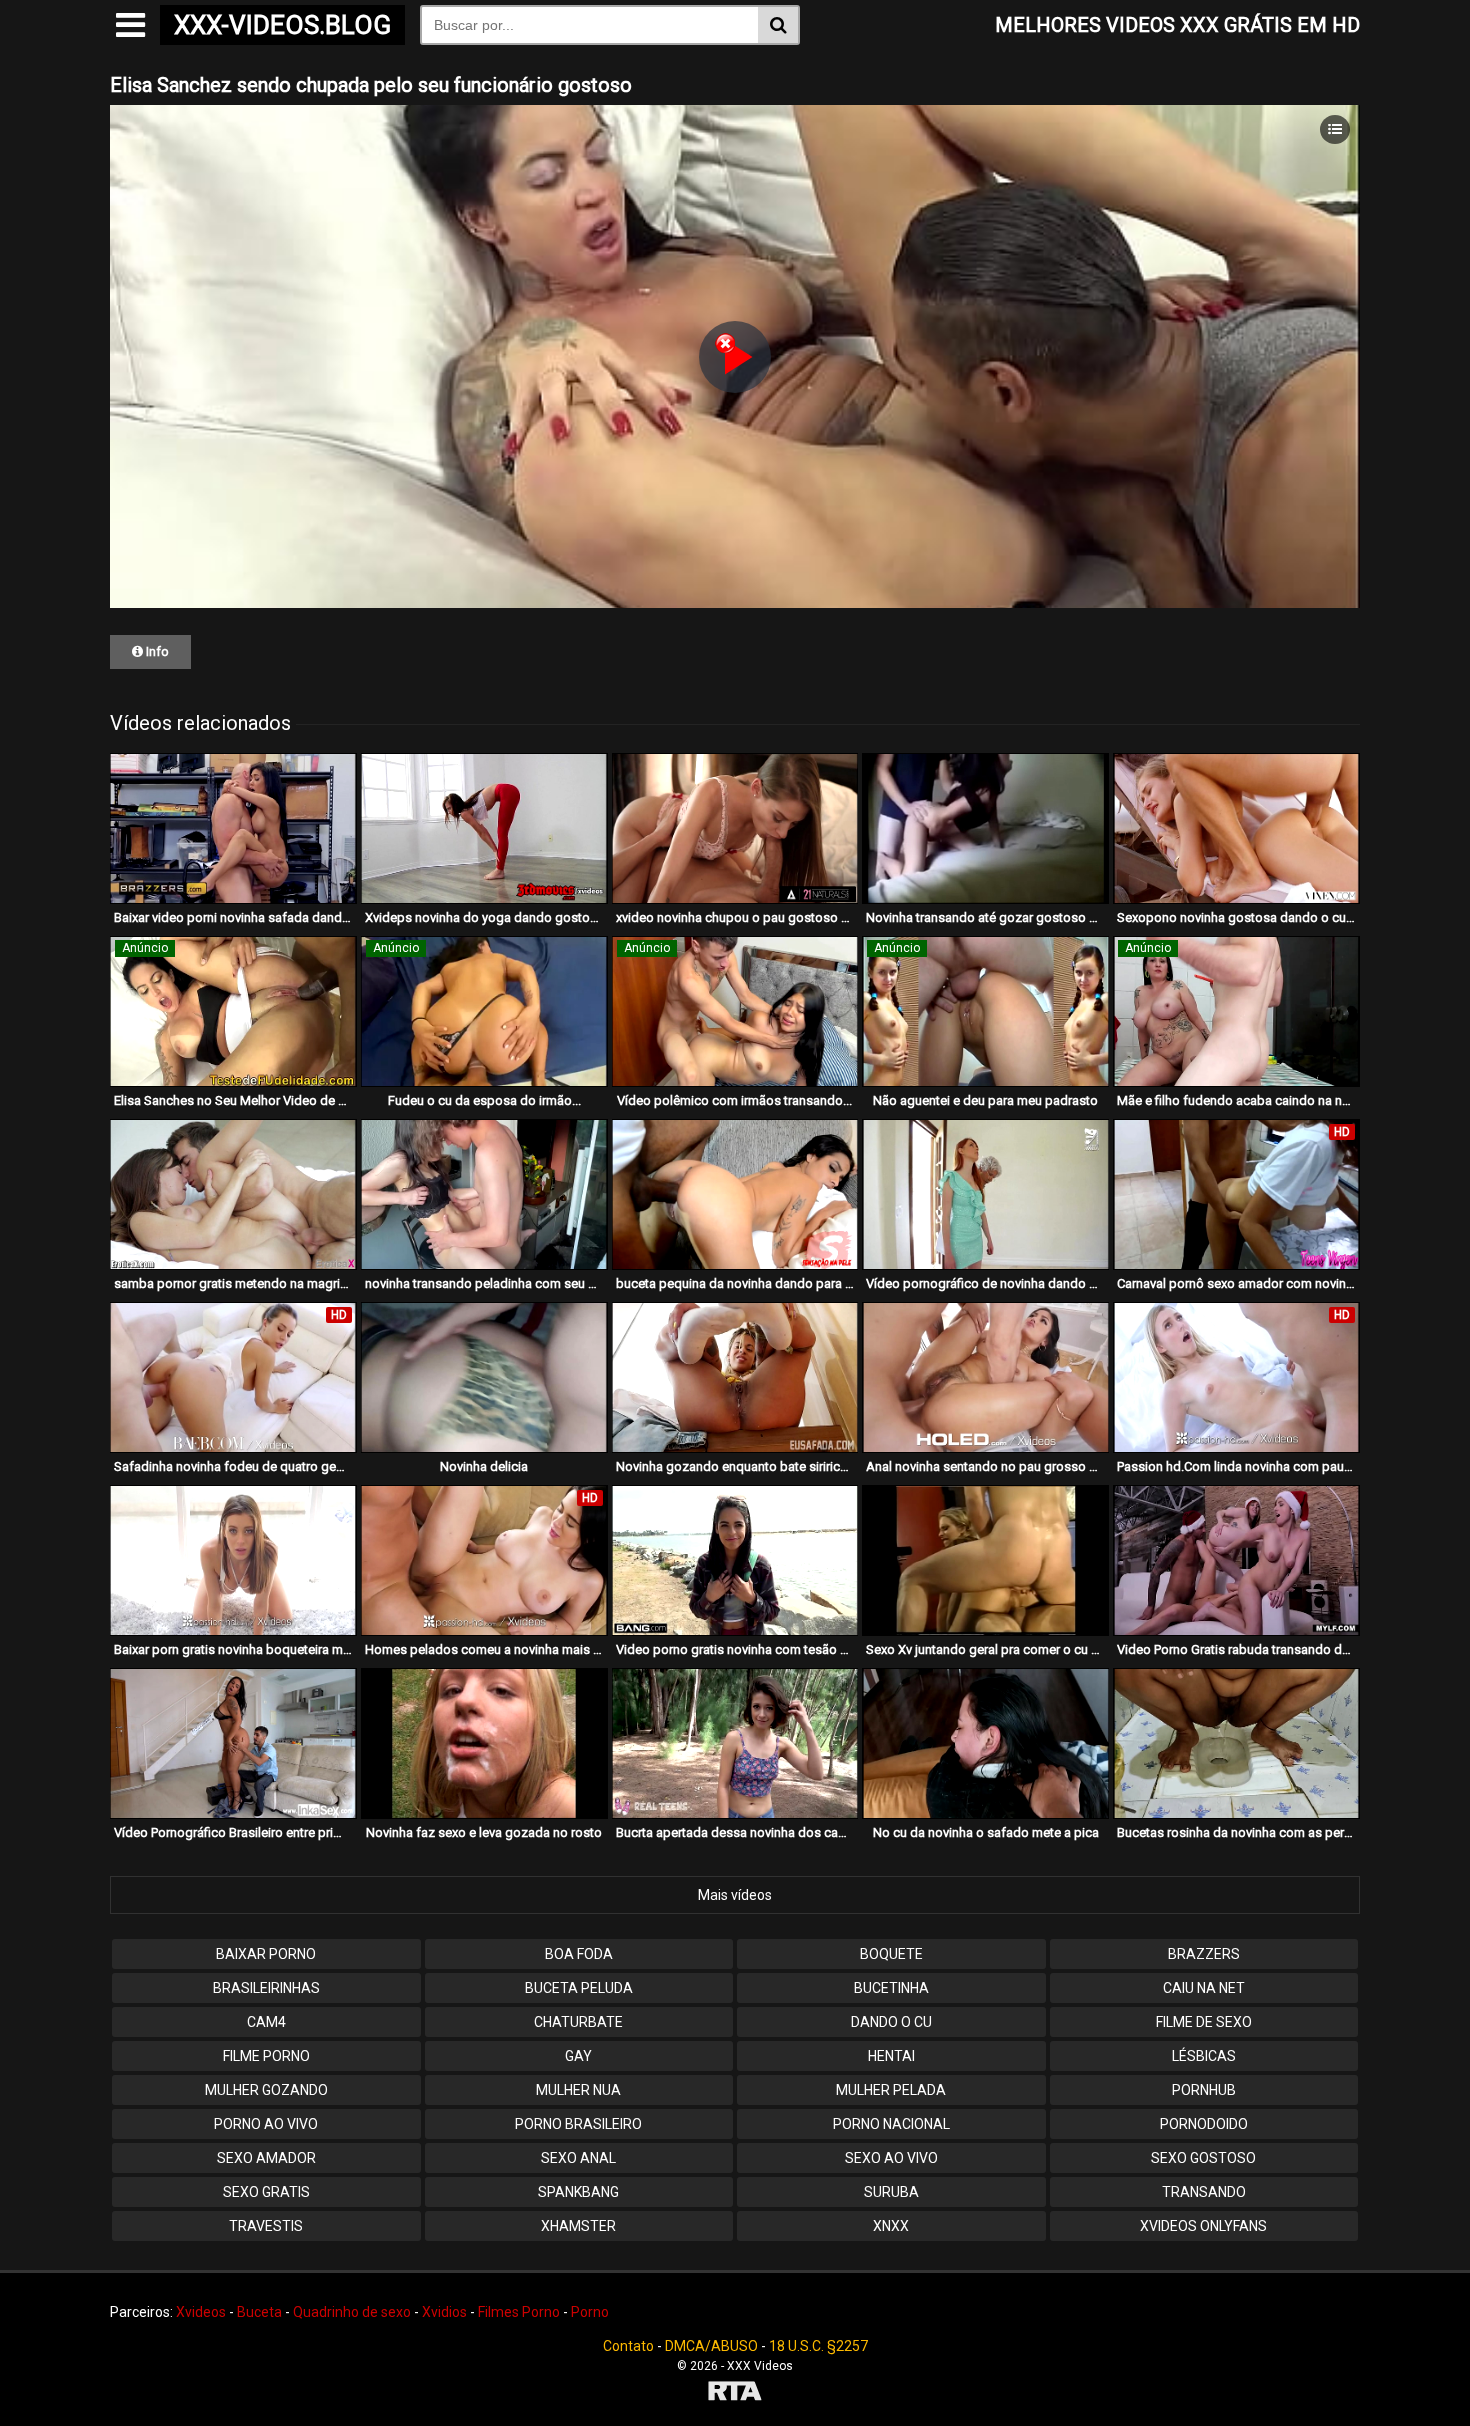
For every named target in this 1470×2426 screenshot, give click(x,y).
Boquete (891, 1954)
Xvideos (201, 2312)
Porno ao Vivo (266, 2124)
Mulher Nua (578, 2090)
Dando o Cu (891, 2022)
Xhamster (578, 2226)
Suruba (891, 2192)
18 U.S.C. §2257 (818, 2346)
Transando (1204, 2192)
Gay (578, 2056)
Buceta (259, 2312)
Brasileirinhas (266, 1988)
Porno (590, 2312)
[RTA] (735, 2393)
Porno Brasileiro (578, 2124)
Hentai (891, 2056)
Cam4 (266, 2022)
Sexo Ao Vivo (891, 2158)
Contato (628, 2346)
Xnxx (891, 2226)
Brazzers (1204, 1954)
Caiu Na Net (1204, 1988)
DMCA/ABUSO (711, 2346)
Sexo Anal (578, 2158)
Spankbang (578, 2192)
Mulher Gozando (266, 2090)
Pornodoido (1204, 2124)
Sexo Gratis (266, 2192)
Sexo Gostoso (1203, 2158)
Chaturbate (578, 2022)
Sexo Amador (266, 2158)
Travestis (266, 2226)
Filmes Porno (519, 2312)
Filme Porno (266, 2056)
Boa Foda (579, 1954)
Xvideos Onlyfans (1203, 2226)
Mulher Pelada (891, 2090)
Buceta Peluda (579, 1988)
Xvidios (444, 2312)
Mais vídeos (735, 1895)
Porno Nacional (891, 2124)
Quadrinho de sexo (352, 2312)
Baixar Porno (266, 1954)
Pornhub (1204, 2090)
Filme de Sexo (1204, 2022)
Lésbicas (1204, 2056)
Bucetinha (891, 1988)
